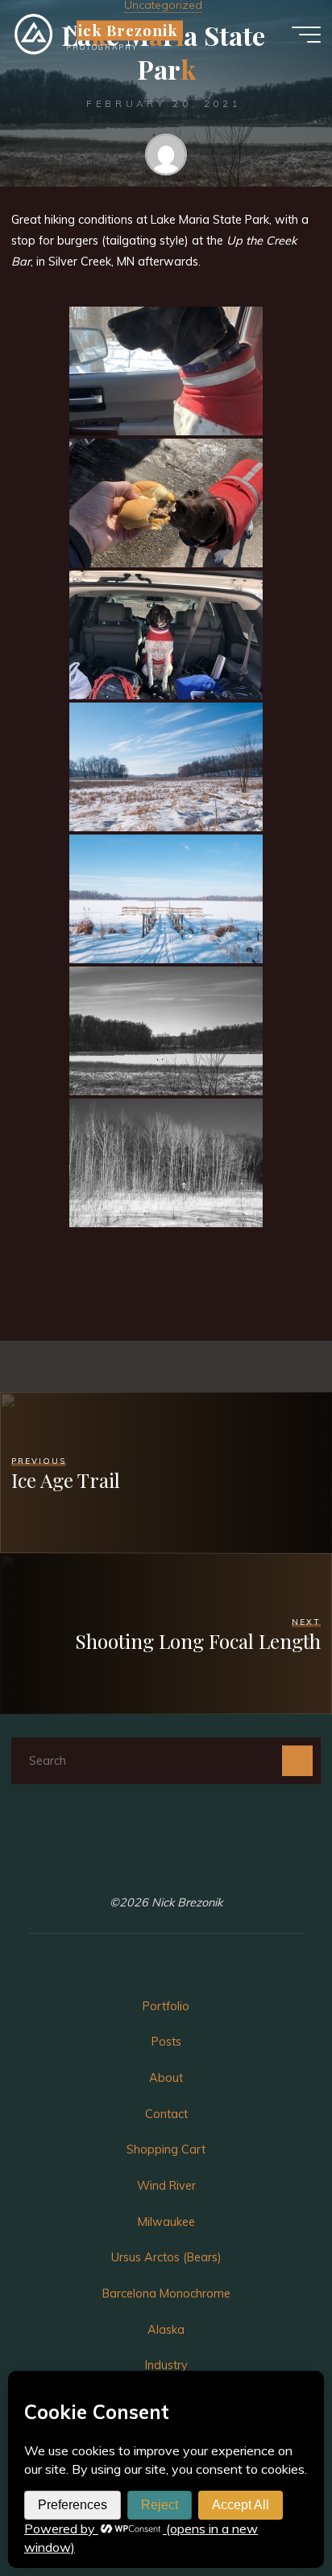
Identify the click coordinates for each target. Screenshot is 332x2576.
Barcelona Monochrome (166, 2294)
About (166, 2078)
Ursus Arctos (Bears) (166, 2257)
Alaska (166, 2330)
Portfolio (166, 2006)
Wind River (166, 2186)
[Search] (297, 1760)
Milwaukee (166, 2222)
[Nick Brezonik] (33, 34)
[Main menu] (306, 35)
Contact (166, 2114)
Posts (166, 2042)
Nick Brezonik (122, 30)
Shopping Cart (166, 2149)
